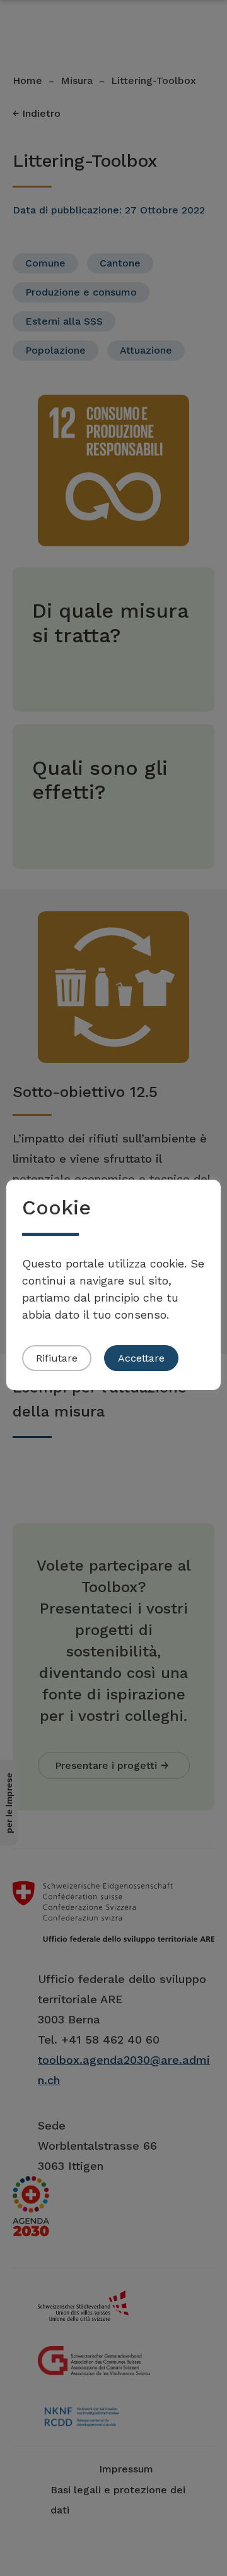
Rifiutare (57, 1358)
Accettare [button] (141, 1358)
